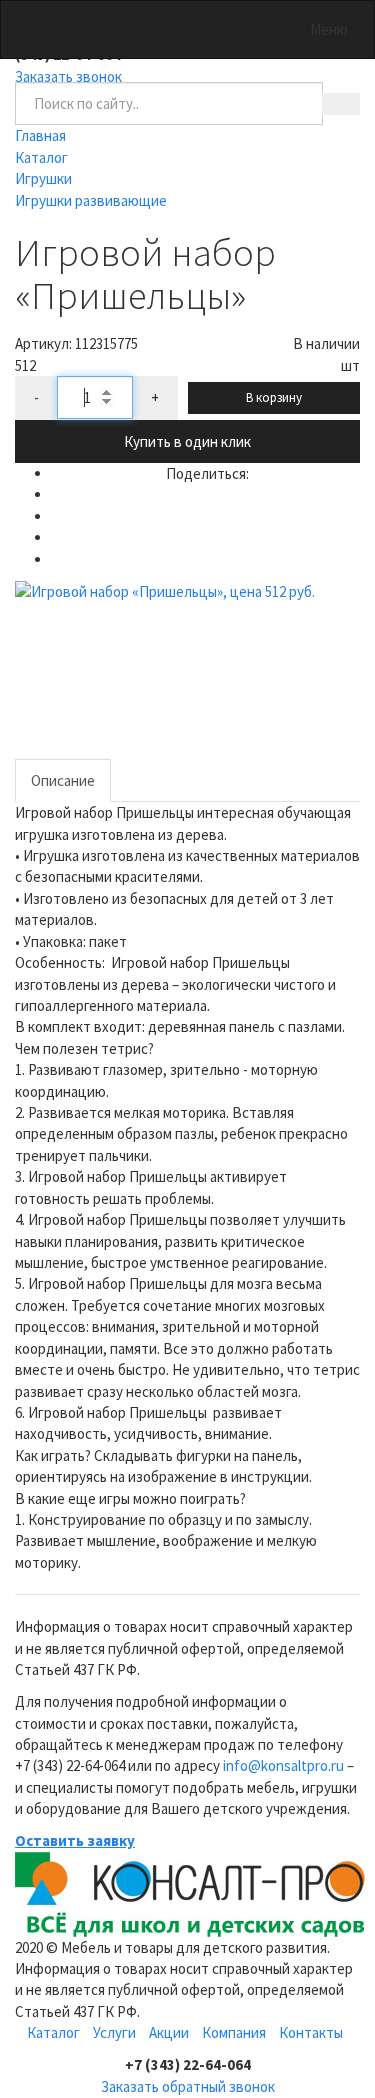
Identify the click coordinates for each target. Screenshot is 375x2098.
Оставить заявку (75, 1840)
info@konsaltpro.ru (283, 1765)
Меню (329, 29)
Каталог (53, 2032)
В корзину (274, 397)
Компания (234, 2032)
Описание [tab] (63, 780)
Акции (169, 2032)
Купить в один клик (187, 441)
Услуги (114, 2032)
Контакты (311, 2032)
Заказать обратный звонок (188, 2086)
